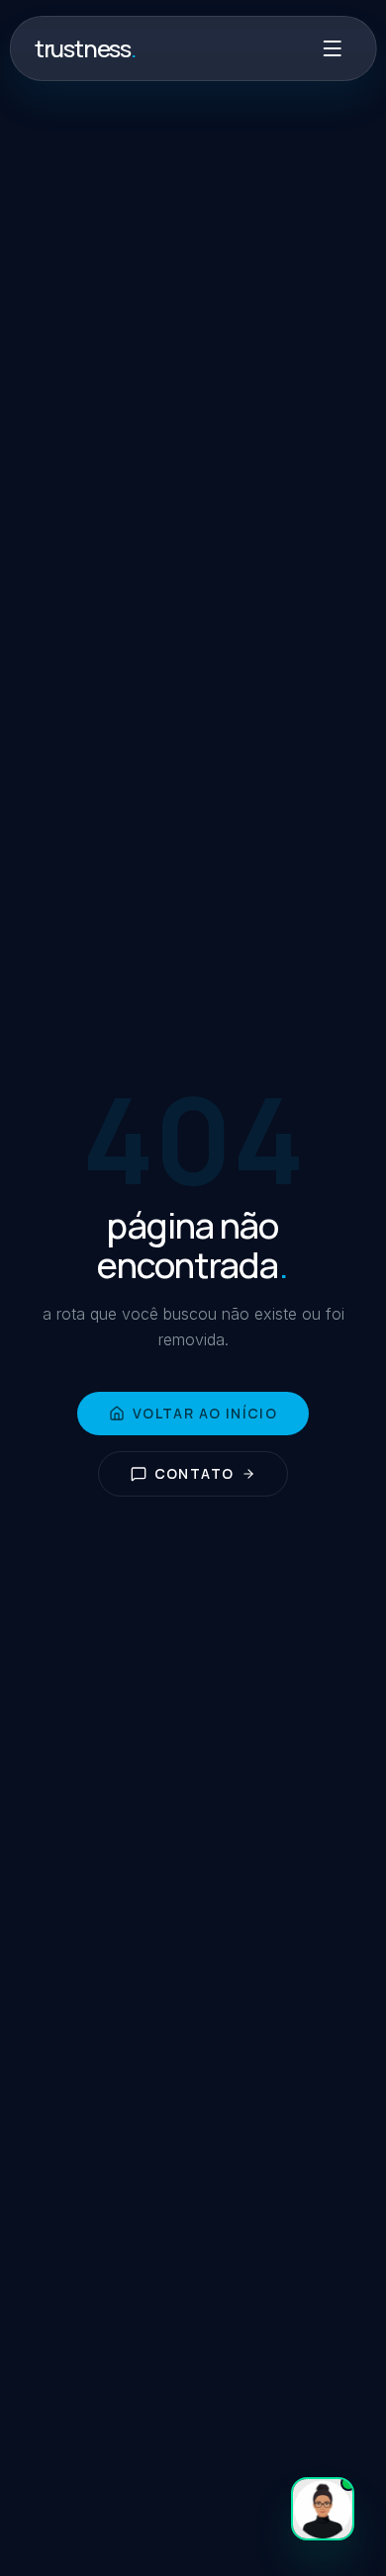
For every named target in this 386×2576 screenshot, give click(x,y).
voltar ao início (205, 1413)
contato (194, 1473)
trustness (86, 48)
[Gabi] (323, 2509)
